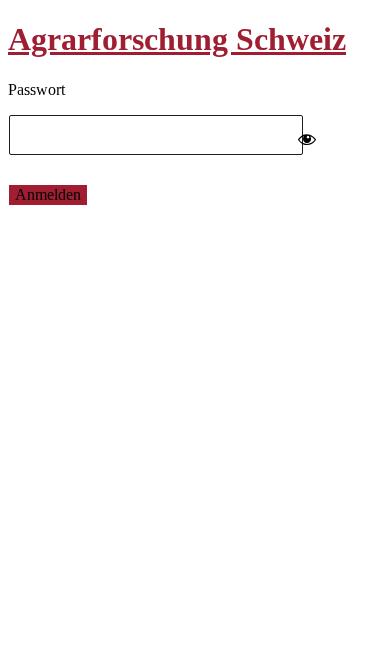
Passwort (36, 89)
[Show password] (307, 135)
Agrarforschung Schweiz (177, 39)
